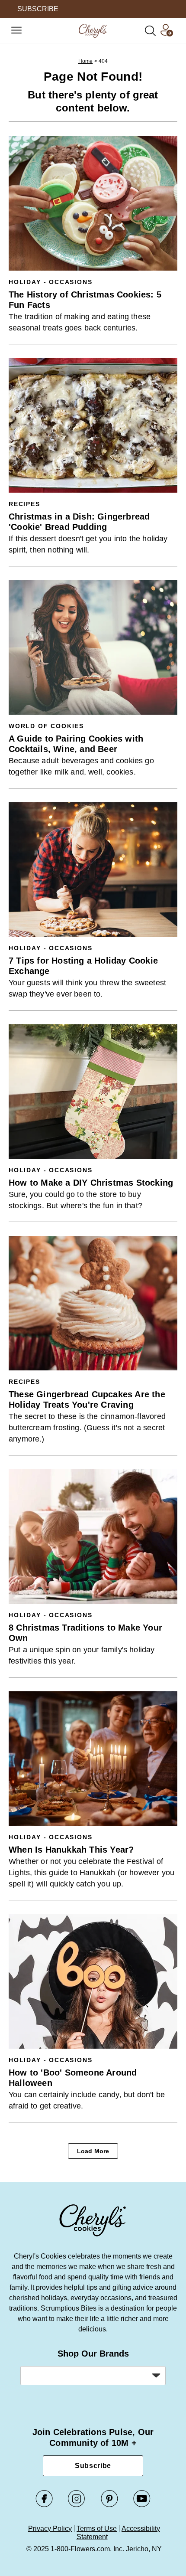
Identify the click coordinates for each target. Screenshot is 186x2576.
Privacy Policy (50, 2529)
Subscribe (93, 2466)
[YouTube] (142, 2505)
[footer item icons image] (93, 2235)
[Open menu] (16, 31)
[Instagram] (77, 2505)
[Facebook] (44, 2505)
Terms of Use (97, 2529)
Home (86, 61)
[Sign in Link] (167, 34)
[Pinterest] (109, 2505)
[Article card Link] (93, 203)
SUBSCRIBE (38, 9)
